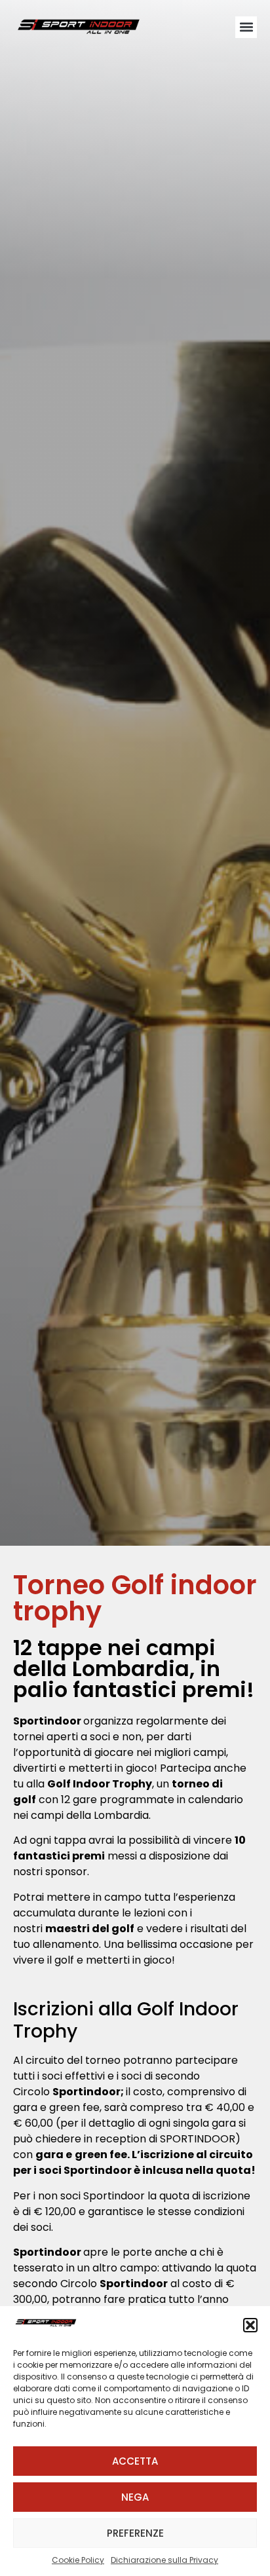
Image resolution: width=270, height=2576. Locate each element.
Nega (135, 2497)
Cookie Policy (78, 2560)
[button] (250, 2325)
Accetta (135, 2461)
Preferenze (135, 2533)
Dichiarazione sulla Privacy (164, 2560)
